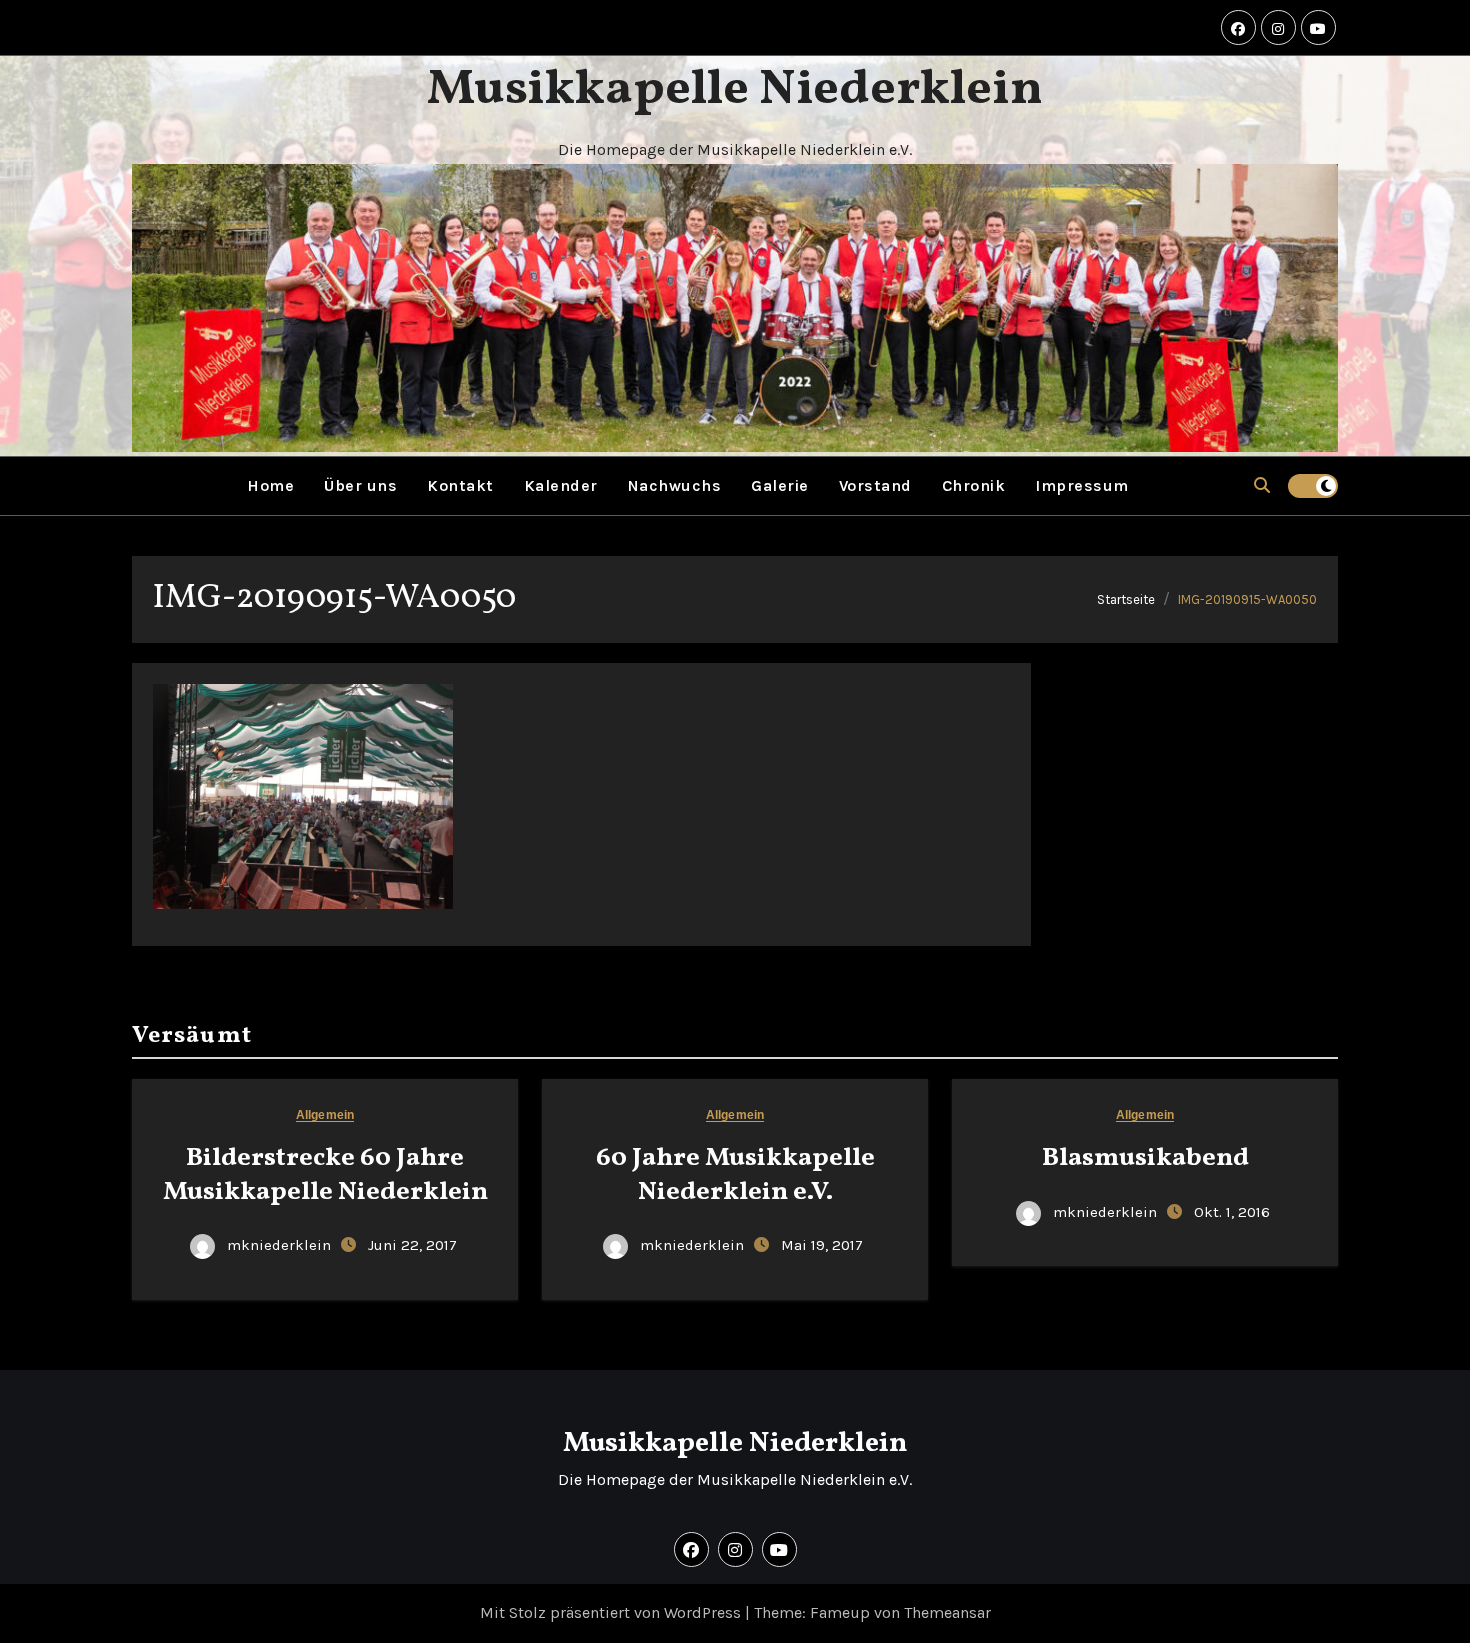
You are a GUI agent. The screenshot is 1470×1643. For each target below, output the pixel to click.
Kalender (561, 485)
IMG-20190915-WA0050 (1247, 599)
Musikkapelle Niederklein (735, 90)
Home (270, 485)
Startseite (1126, 599)
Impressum (1082, 485)
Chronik (974, 485)
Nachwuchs (675, 485)
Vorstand (875, 485)
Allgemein (325, 1115)
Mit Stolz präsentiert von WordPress (612, 1612)
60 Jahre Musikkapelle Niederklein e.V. (735, 1175)
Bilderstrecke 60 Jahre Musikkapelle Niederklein (325, 1175)
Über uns (360, 485)
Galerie (780, 485)
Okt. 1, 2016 (1232, 1212)
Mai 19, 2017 (822, 1245)
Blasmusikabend (1145, 1158)
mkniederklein (279, 1245)
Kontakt (460, 485)
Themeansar (947, 1612)
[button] (1262, 485)
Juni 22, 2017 (412, 1245)
